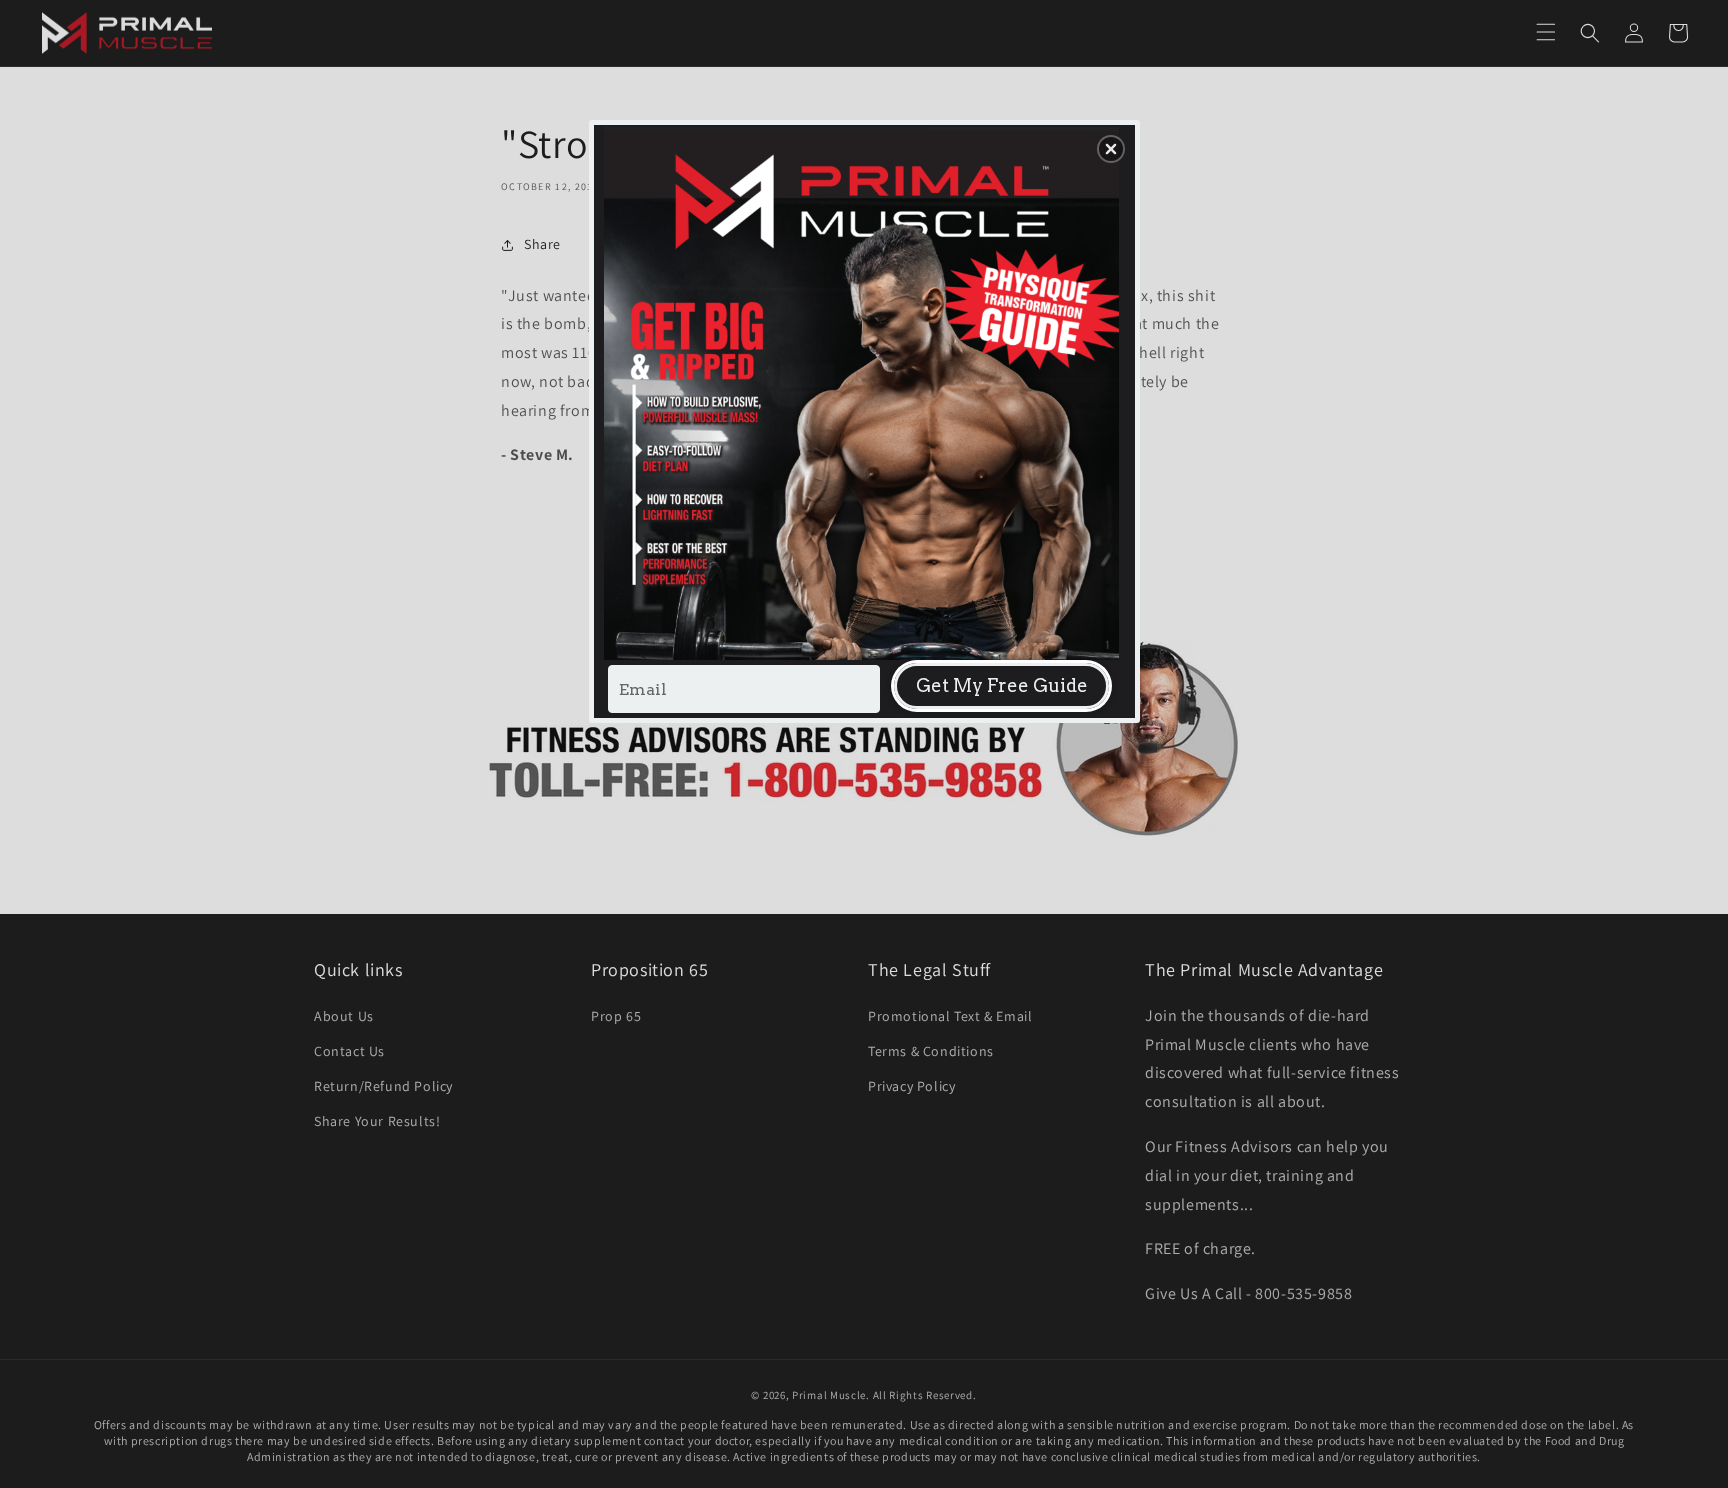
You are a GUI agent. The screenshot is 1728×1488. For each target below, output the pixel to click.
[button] (1111, 149)
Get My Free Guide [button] (1002, 685)
